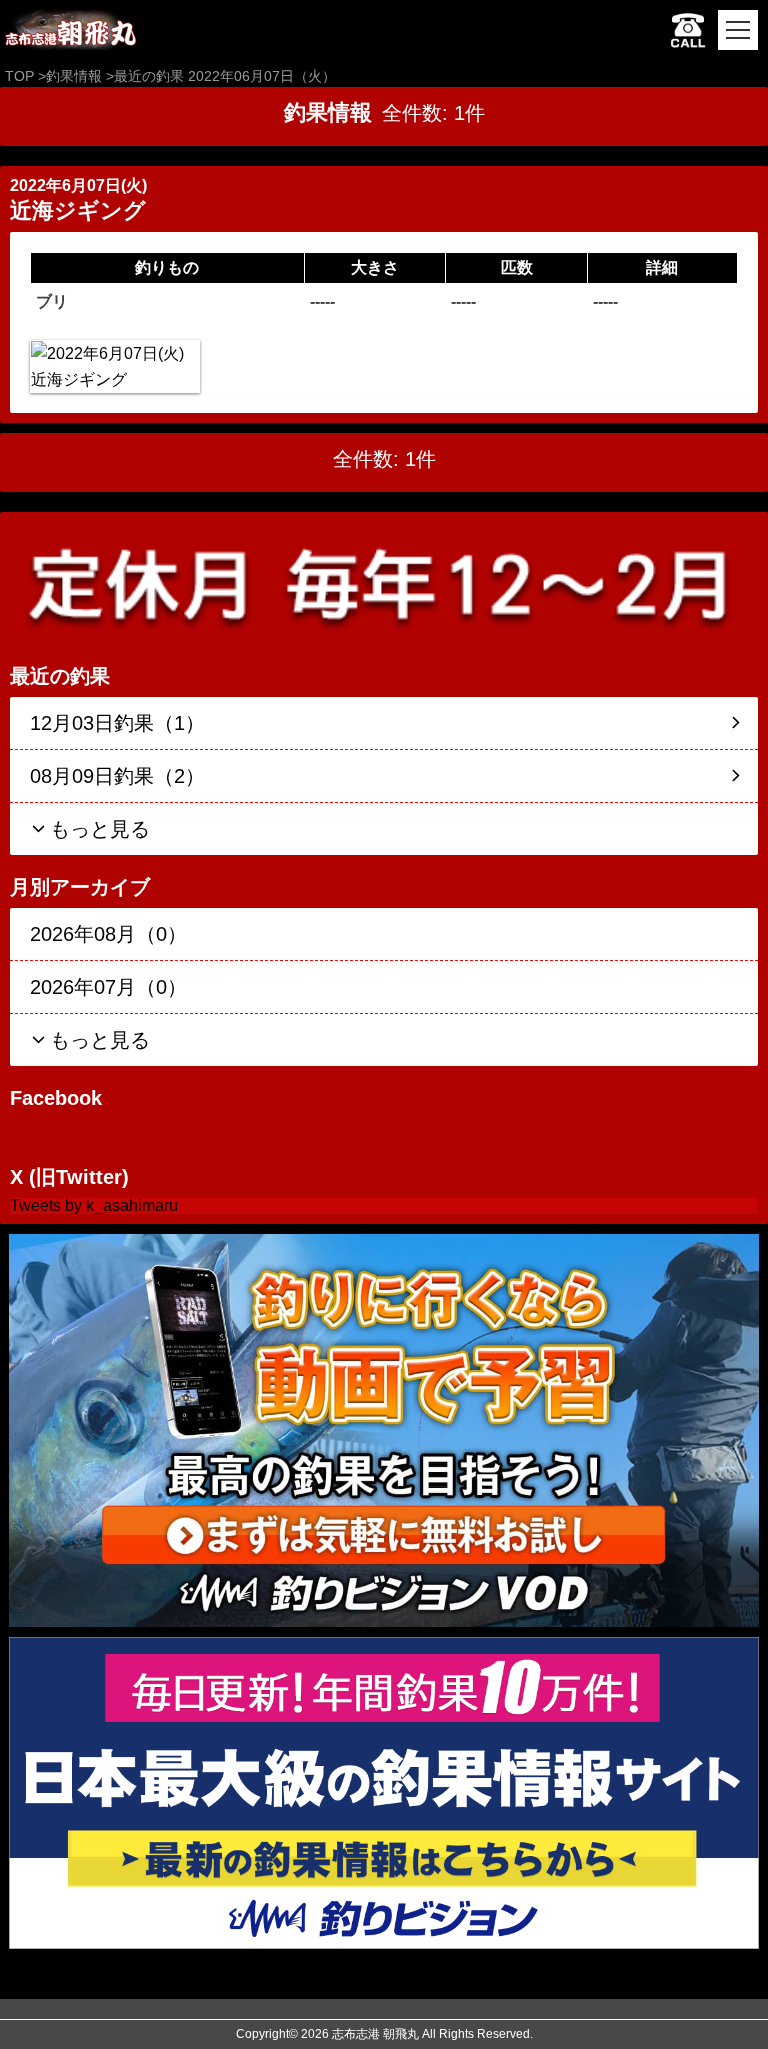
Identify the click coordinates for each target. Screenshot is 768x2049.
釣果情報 (74, 76)
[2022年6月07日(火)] (115, 366)
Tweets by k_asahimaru (94, 1205)
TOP (19, 76)
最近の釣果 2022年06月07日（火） (225, 76)
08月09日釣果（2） (117, 776)
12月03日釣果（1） (117, 723)
